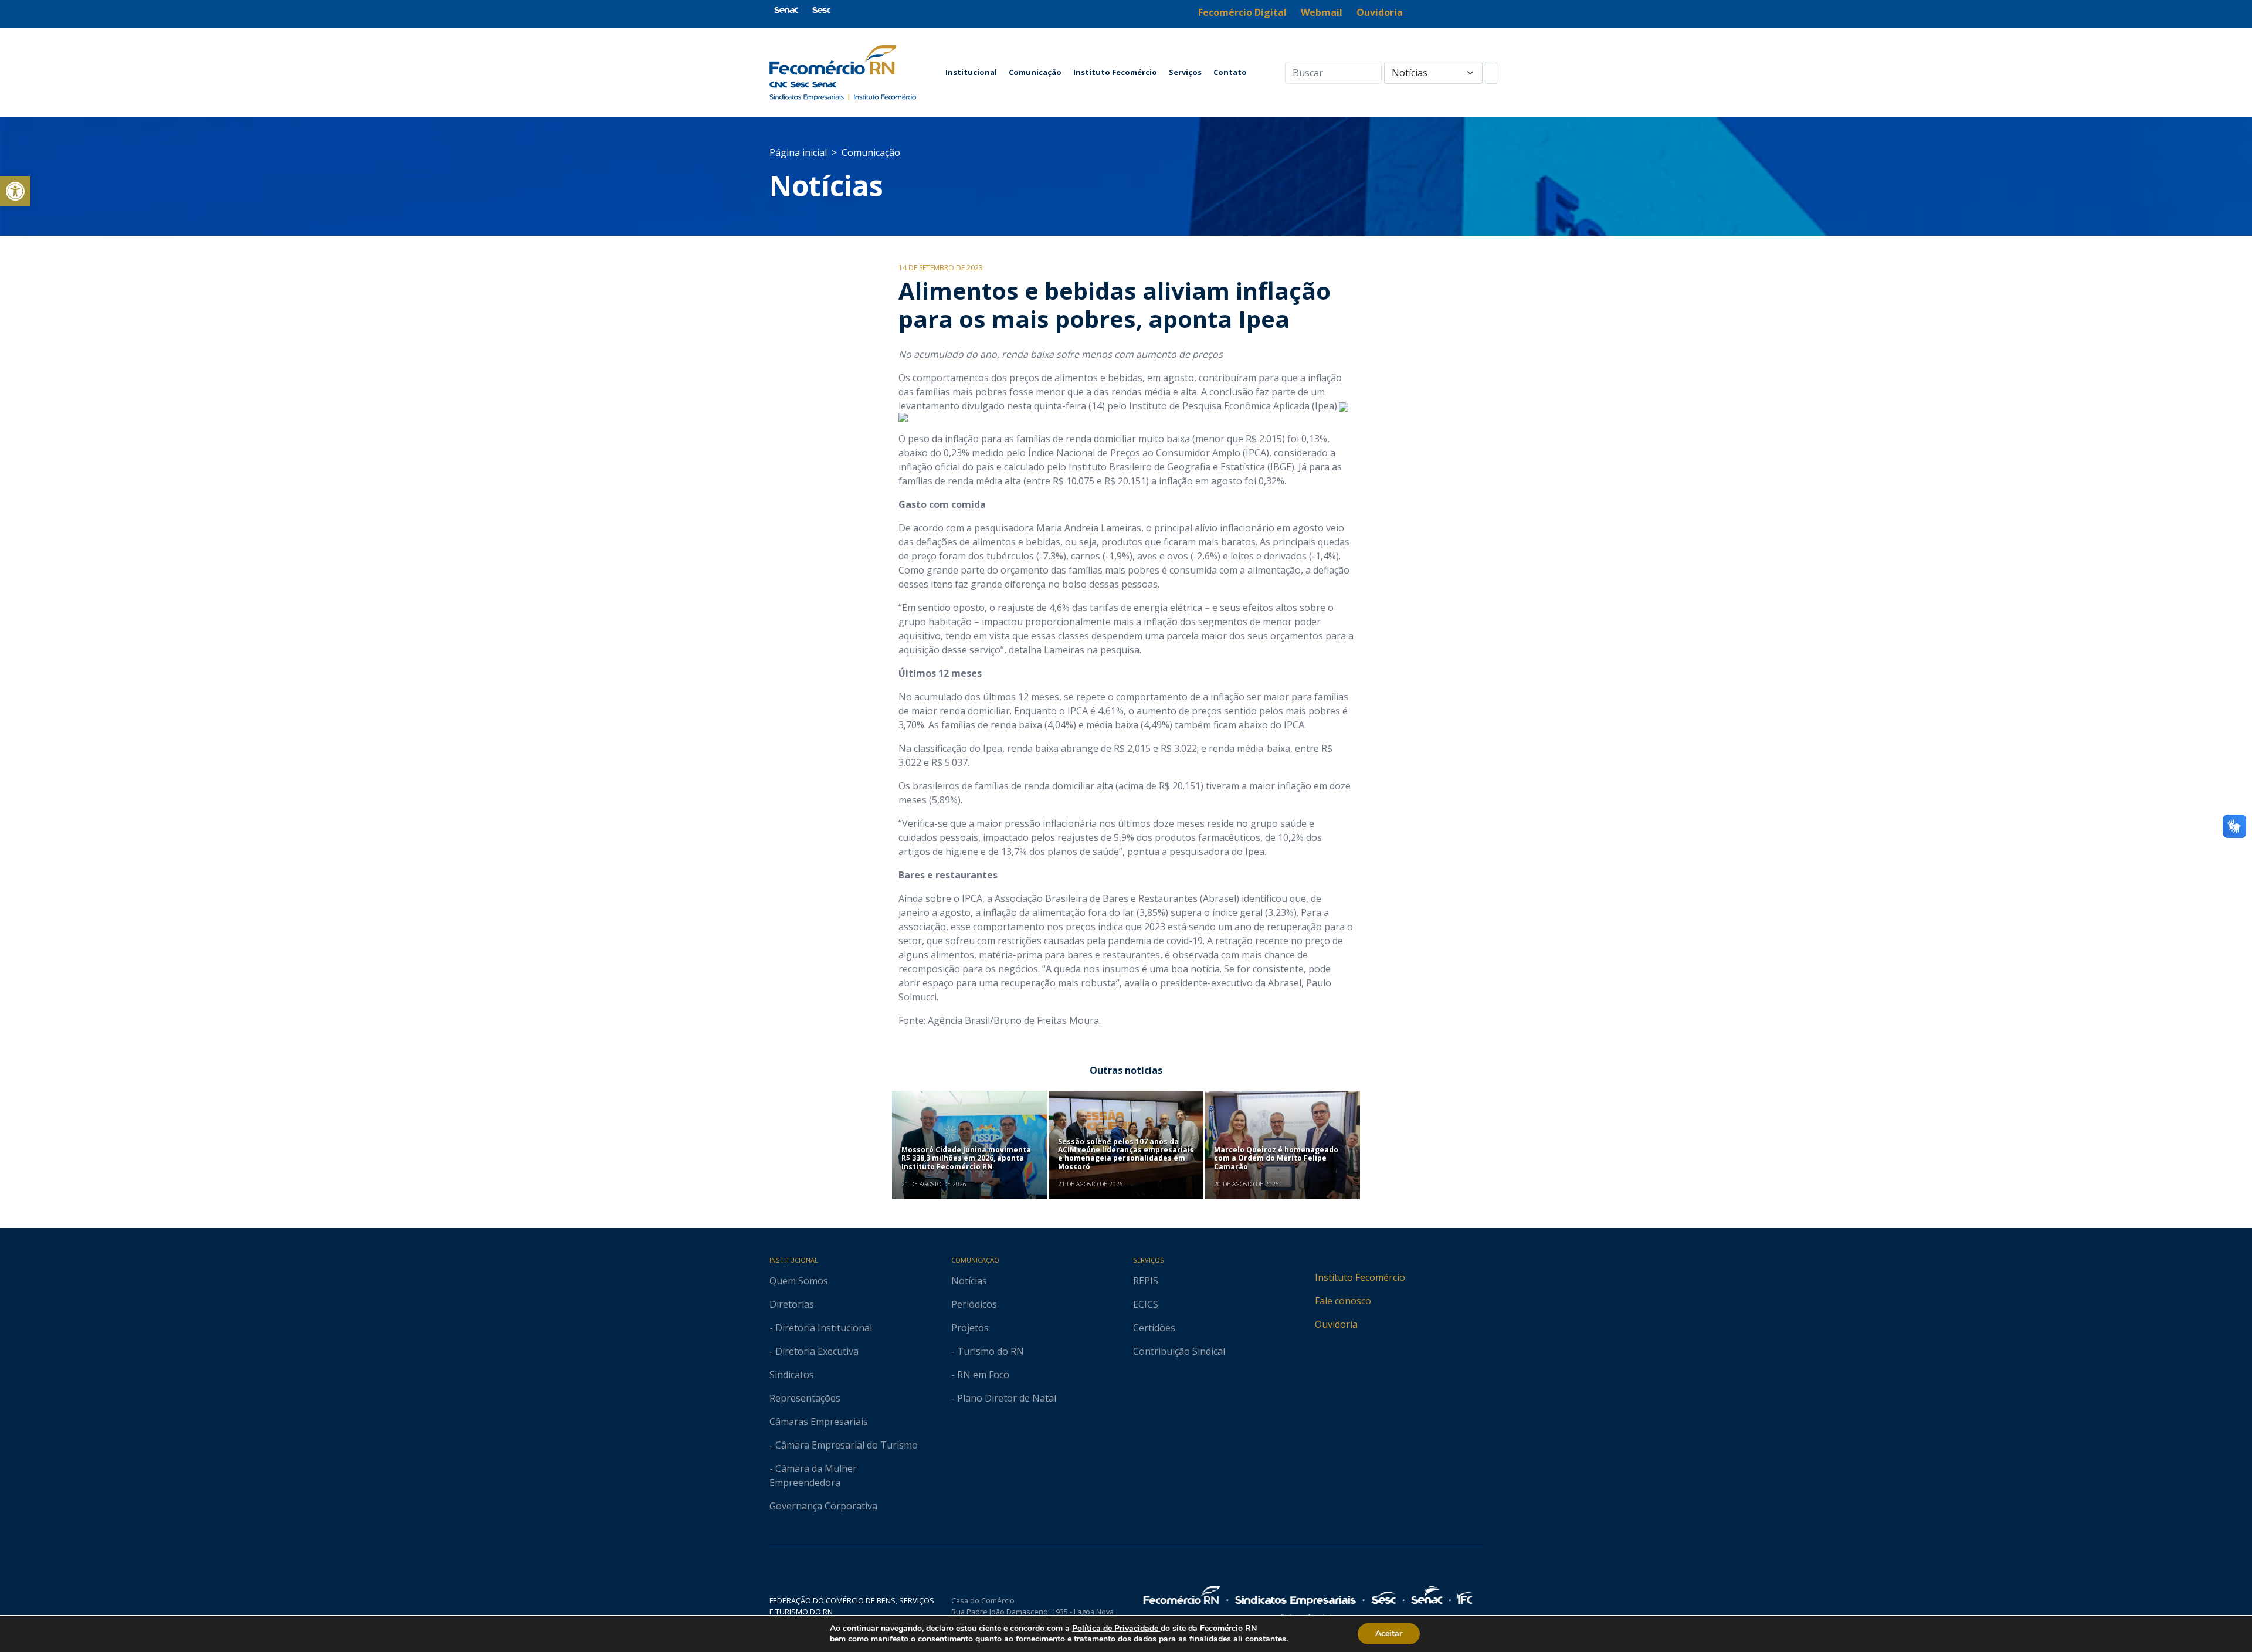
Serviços (1185, 72)
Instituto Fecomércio (1115, 72)
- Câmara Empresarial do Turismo (844, 1445)
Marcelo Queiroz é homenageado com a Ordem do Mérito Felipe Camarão (1276, 1158)
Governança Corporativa (823, 1506)
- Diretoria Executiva (814, 1351)
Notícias (826, 186)
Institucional (971, 72)
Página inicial (798, 152)
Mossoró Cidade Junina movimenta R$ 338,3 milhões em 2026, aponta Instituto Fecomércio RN (966, 1158)
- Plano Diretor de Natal (1004, 1398)
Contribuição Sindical (1179, 1351)
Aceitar (1389, 1634)
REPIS (1146, 1281)
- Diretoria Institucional (821, 1328)
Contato (1230, 72)
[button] (15, 191)
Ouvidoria (1336, 1324)
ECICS (1146, 1304)
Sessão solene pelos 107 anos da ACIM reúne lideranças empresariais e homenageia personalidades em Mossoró (1126, 1154)
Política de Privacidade (1116, 1628)
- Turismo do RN (988, 1351)
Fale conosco (1343, 1301)
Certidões (1154, 1328)
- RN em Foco (980, 1375)
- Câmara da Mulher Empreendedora (813, 1475)
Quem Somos (799, 1281)
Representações (805, 1398)
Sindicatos (792, 1375)
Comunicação (1035, 72)
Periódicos (974, 1304)
